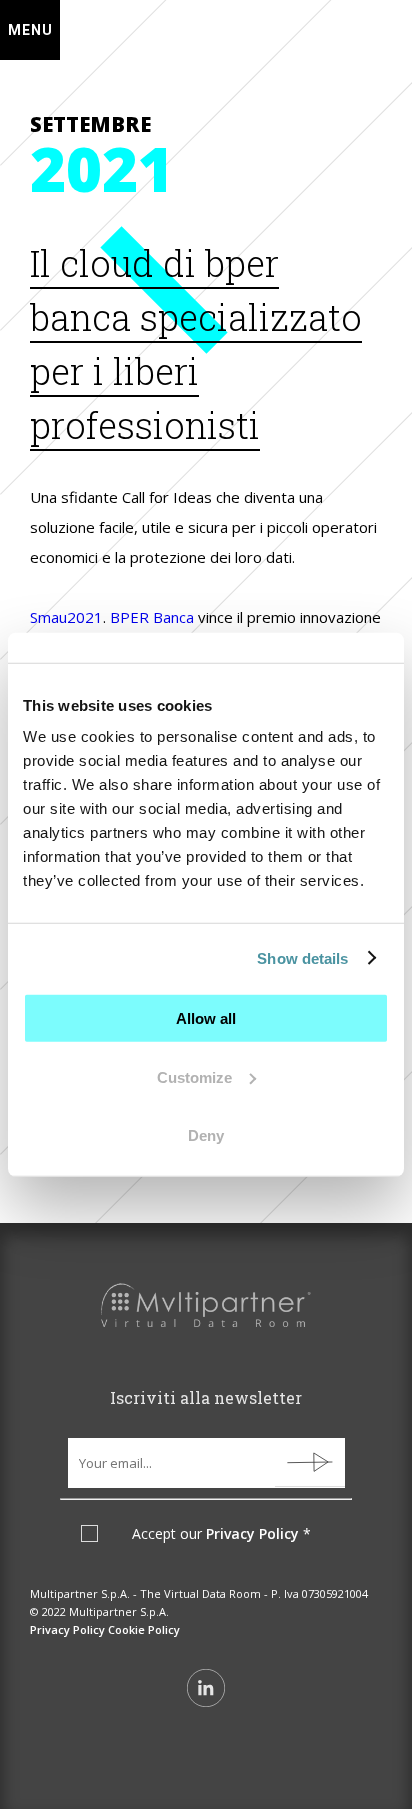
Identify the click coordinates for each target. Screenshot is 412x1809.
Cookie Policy (144, 1629)
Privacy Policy (252, 1533)
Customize (194, 1076)
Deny (206, 1135)
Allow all (206, 1018)
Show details (302, 957)
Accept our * (221, 1534)
